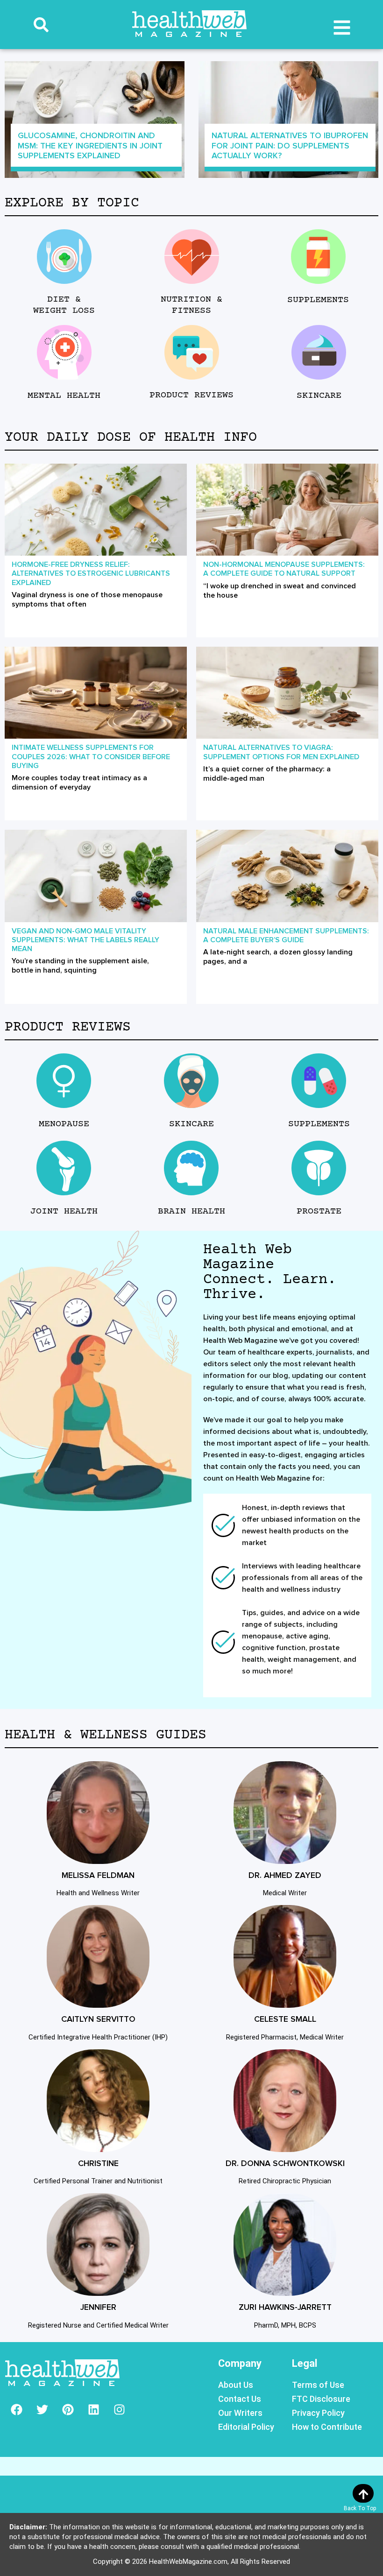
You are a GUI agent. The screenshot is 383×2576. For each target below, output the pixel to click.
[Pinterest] (68, 2410)
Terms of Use (318, 2385)
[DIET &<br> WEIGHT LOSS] (64, 257)
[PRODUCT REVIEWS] (191, 352)
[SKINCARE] (319, 352)
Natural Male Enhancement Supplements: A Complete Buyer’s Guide (286, 935)
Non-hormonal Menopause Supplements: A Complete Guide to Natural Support (284, 569)
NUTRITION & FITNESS (191, 305)
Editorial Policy (246, 2427)
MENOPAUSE (64, 1124)
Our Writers (240, 2413)
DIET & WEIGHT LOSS (64, 305)
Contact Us (240, 2399)
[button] (41, 25)
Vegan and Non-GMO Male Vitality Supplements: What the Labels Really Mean (85, 940)
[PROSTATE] (319, 1168)
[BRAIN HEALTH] (191, 1168)
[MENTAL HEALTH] (64, 352)
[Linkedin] (93, 2410)
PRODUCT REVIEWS (191, 395)
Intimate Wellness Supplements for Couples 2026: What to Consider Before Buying (91, 756)
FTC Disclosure (321, 2399)
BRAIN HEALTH (191, 1211)
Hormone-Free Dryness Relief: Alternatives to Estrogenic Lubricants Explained (91, 573)
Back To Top (360, 2508)
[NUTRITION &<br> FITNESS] (191, 257)
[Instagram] (119, 2410)
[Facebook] (16, 2410)
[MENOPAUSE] (64, 1081)
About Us (236, 2385)
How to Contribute (327, 2427)
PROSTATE (319, 1211)
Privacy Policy (318, 2413)
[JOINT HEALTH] (64, 1168)
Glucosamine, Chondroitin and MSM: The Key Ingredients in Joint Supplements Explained (90, 145)
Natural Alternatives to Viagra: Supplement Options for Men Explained (281, 752)
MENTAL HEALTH (64, 396)
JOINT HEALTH (64, 1211)
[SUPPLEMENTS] (318, 257)
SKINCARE (319, 396)
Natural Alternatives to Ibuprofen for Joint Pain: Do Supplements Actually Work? (290, 145)
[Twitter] (42, 2410)
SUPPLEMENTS (318, 300)
